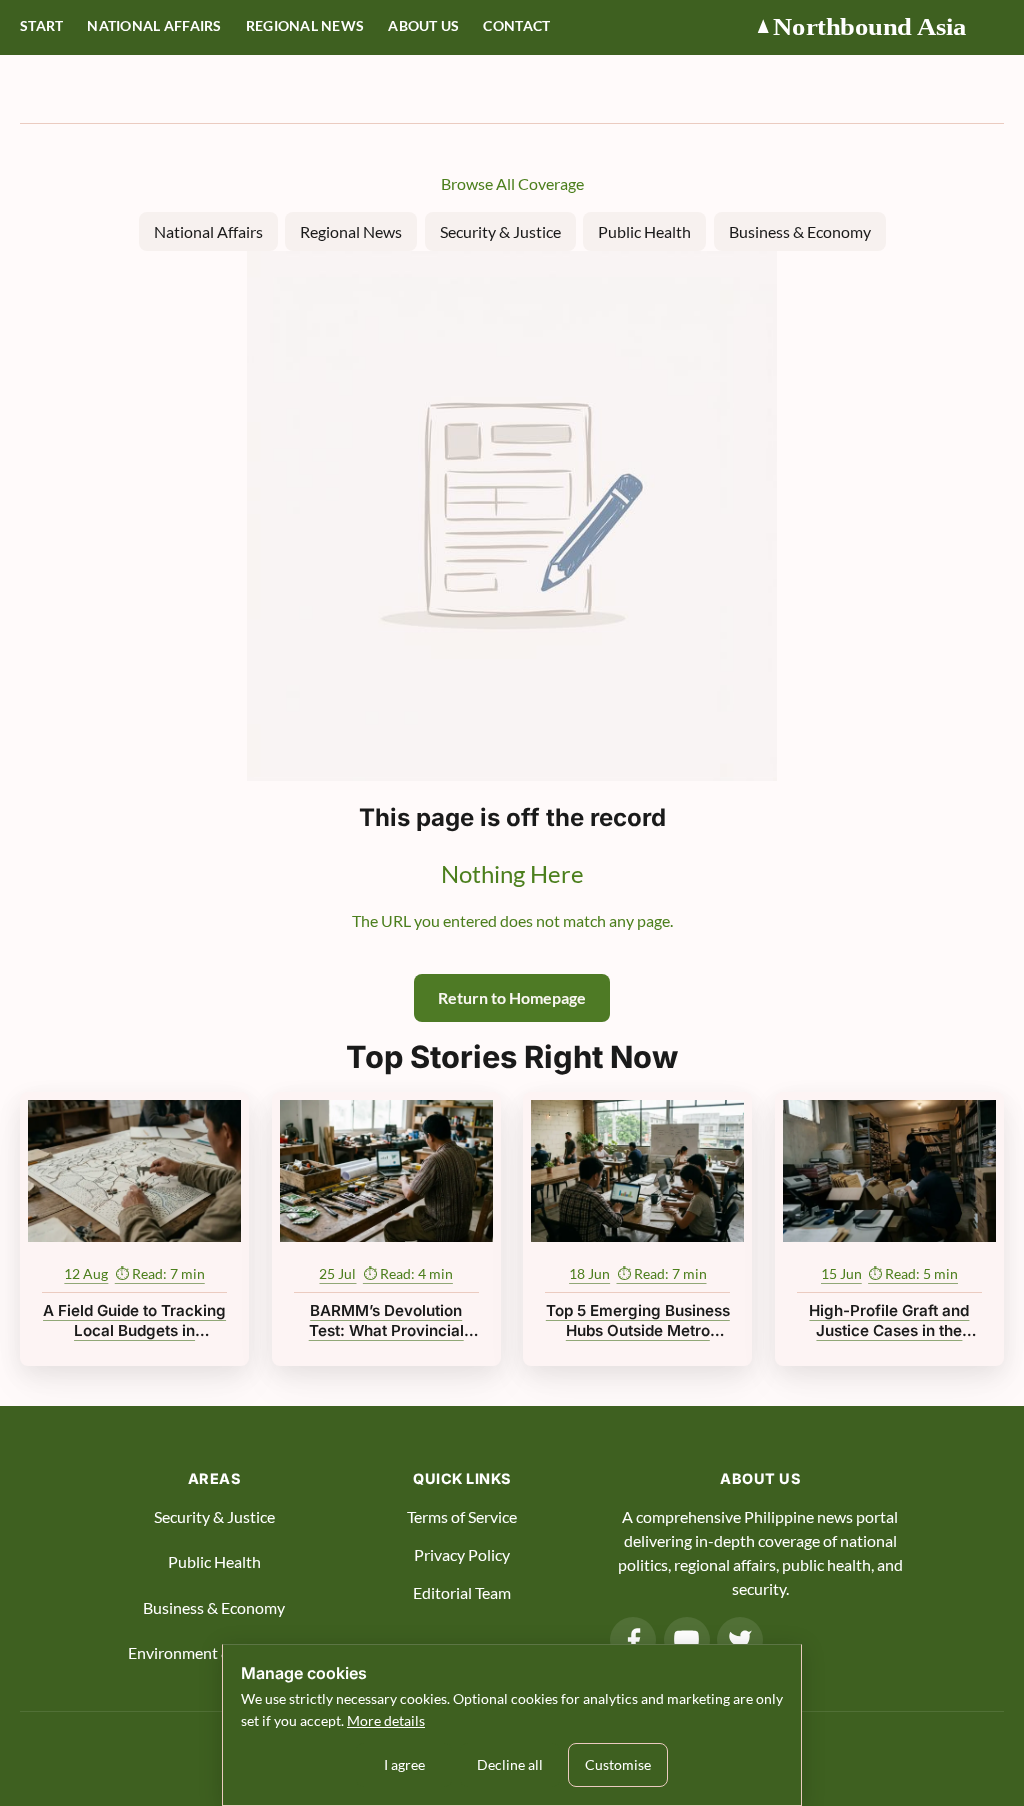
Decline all (510, 1764)
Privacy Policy (462, 1554)
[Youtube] (687, 1640)
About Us (423, 26)
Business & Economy (800, 231)
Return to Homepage (512, 997)
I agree (404, 1764)
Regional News (305, 26)
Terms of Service (462, 1516)
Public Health (644, 231)
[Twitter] (740, 1640)
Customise (618, 1764)
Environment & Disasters (214, 1652)
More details (386, 1720)
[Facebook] (633, 1640)
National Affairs (154, 26)
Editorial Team (462, 1592)
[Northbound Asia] (879, 27)
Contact (516, 26)
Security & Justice (500, 231)
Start (41, 26)
